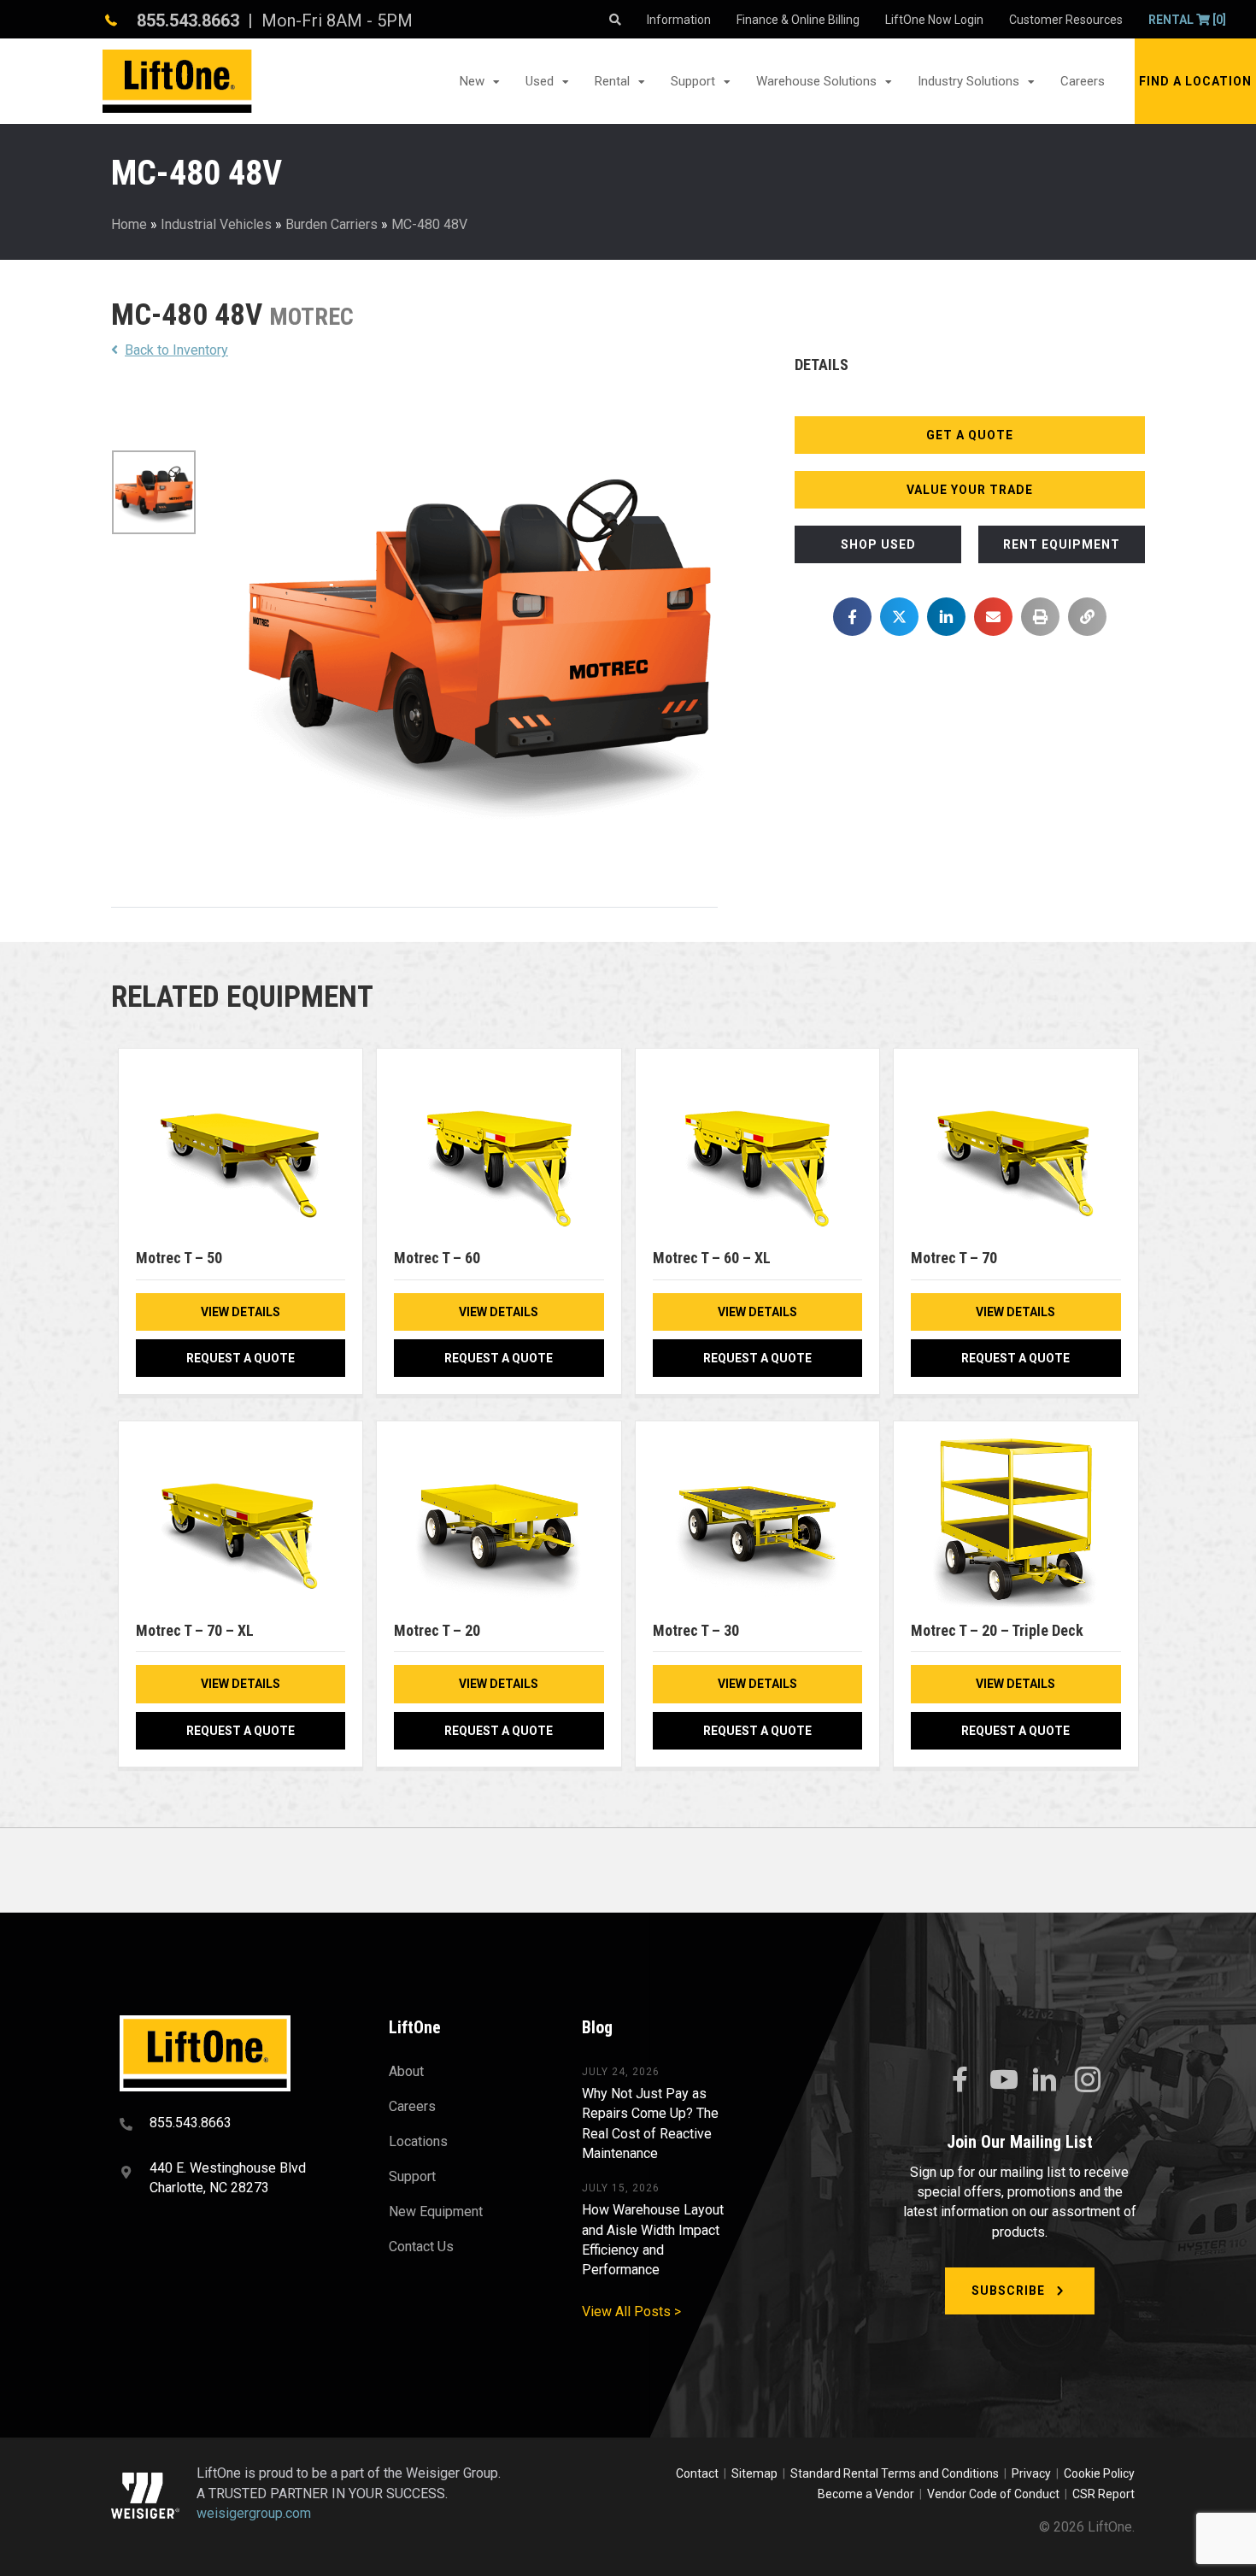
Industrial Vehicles (216, 224)
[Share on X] (899, 617)
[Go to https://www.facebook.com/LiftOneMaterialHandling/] (960, 2080)
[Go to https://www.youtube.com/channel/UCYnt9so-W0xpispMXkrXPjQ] (1002, 2080)
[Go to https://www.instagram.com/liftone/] (1088, 2081)
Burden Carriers (332, 224)
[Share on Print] (1040, 617)
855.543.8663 (188, 21)
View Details (241, 1312)
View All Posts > (631, 2311)
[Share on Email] (993, 617)
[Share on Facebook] (852, 617)
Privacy (1031, 2473)
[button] (1195, 81)
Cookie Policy (1099, 2473)
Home (129, 224)
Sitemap (757, 2473)
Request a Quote (241, 1358)
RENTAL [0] (1187, 20)
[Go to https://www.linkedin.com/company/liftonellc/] (1045, 2081)
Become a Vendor (866, 2494)
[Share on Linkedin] (946, 617)
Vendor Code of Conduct (996, 2494)
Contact (698, 2473)
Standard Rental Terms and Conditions (895, 2473)
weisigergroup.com (254, 2513)
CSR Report (1103, 2494)
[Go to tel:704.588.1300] (233, 2125)
